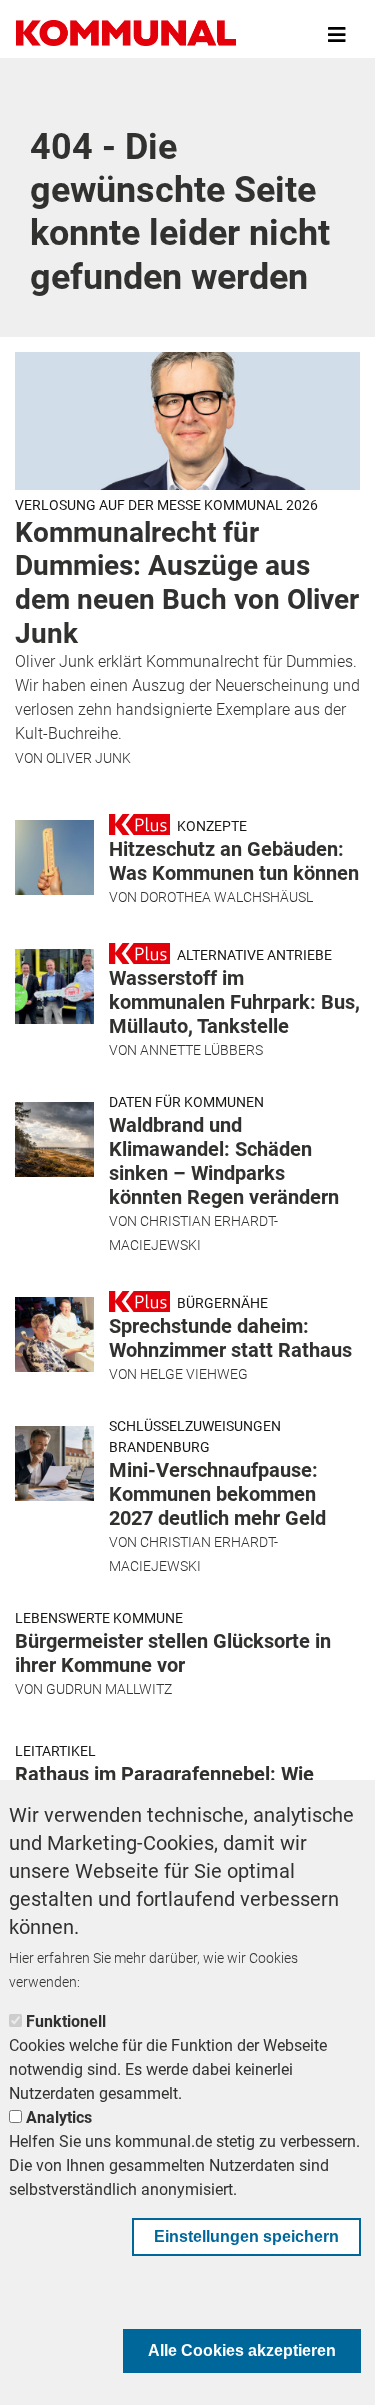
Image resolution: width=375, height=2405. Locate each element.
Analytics (59, 2117)
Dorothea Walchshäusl (226, 897)
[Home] (126, 35)
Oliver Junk (88, 758)
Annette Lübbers (201, 1050)
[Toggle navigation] (337, 35)
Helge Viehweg (194, 1374)
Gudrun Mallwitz (109, 1689)
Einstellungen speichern (246, 2236)
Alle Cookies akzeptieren (242, 2350)
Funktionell (66, 2021)
